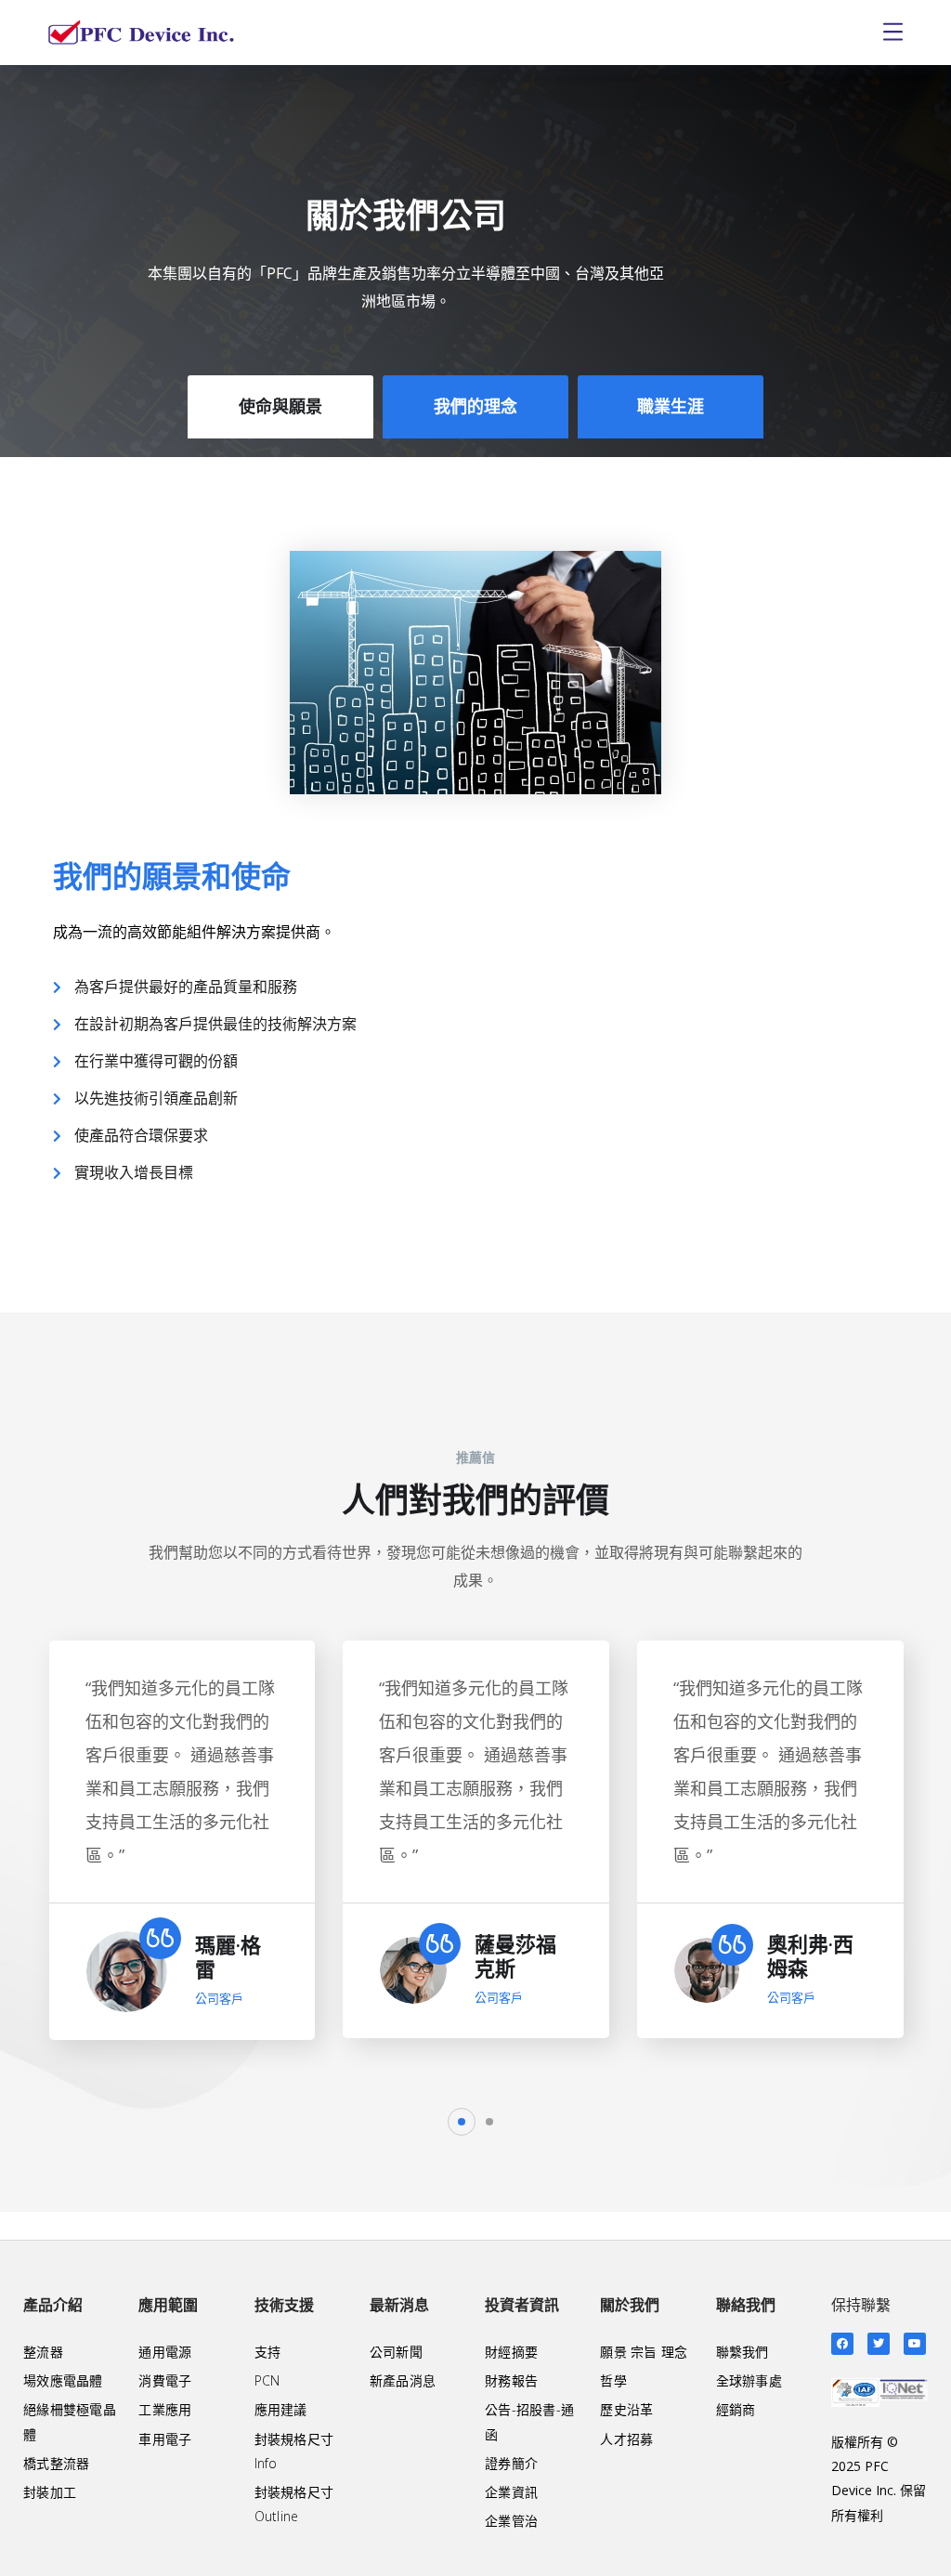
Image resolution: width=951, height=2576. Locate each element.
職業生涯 (671, 406)
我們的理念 (475, 406)
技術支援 (284, 2305)
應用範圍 (168, 2305)
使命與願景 (280, 406)
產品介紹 (53, 2305)
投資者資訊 (522, 2305)
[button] (462, 2122)
